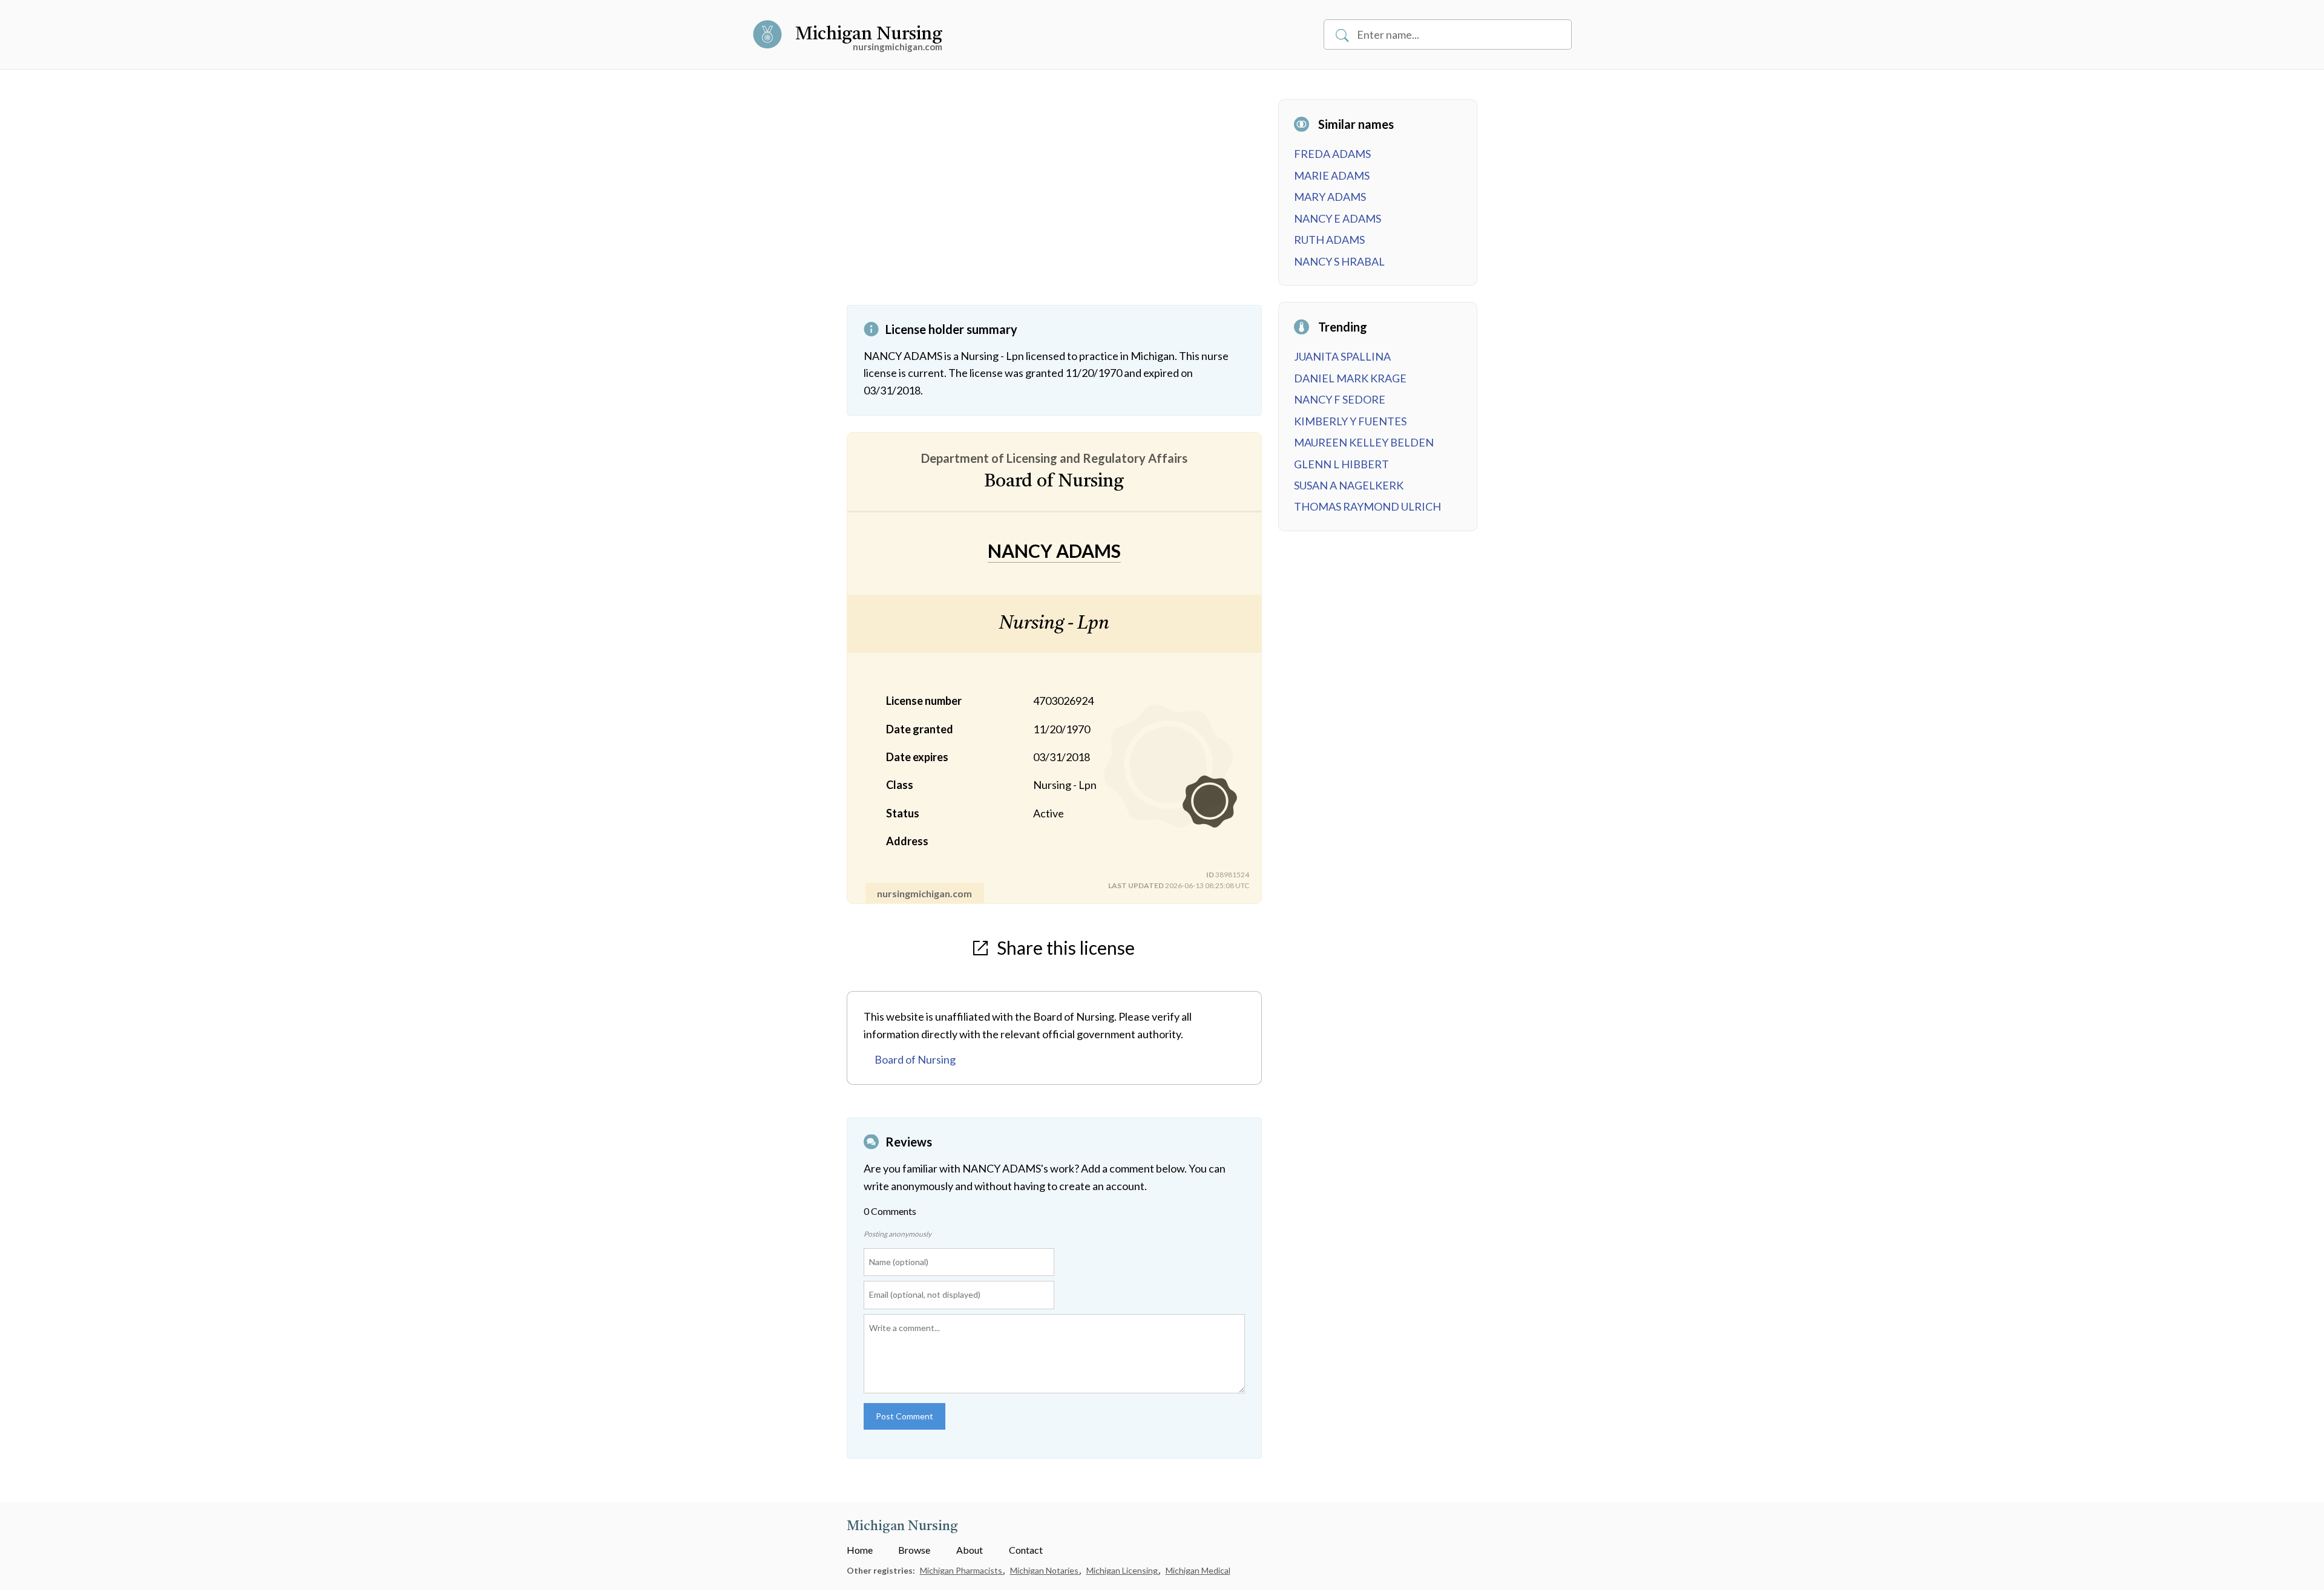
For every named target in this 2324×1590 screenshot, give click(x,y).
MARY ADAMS (1330, 197)
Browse (914, 1550)
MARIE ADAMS (1332, 175)
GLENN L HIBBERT (1341, 464)
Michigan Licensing (1123, 1570)
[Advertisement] (1054, 202)
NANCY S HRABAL (1339, 261)
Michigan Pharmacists (962, 1570)
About (970, 1550)
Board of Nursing (915, 1059)
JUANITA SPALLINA (1342, 356)
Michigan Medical (1198, 1570)
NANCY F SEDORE (1340, 399)
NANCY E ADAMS (1338, 218)
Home (860, 1550)
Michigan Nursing (869, 34)
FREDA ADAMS (1332, 154)
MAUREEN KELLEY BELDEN (1364, 442)
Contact (1026, 1550)
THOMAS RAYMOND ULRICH (1367, 506)
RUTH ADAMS (1329, 240)
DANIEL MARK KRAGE (1350, 378)
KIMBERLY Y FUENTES (1350, 421)
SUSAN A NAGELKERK (1349, 485)
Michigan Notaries (1045, 1570)
